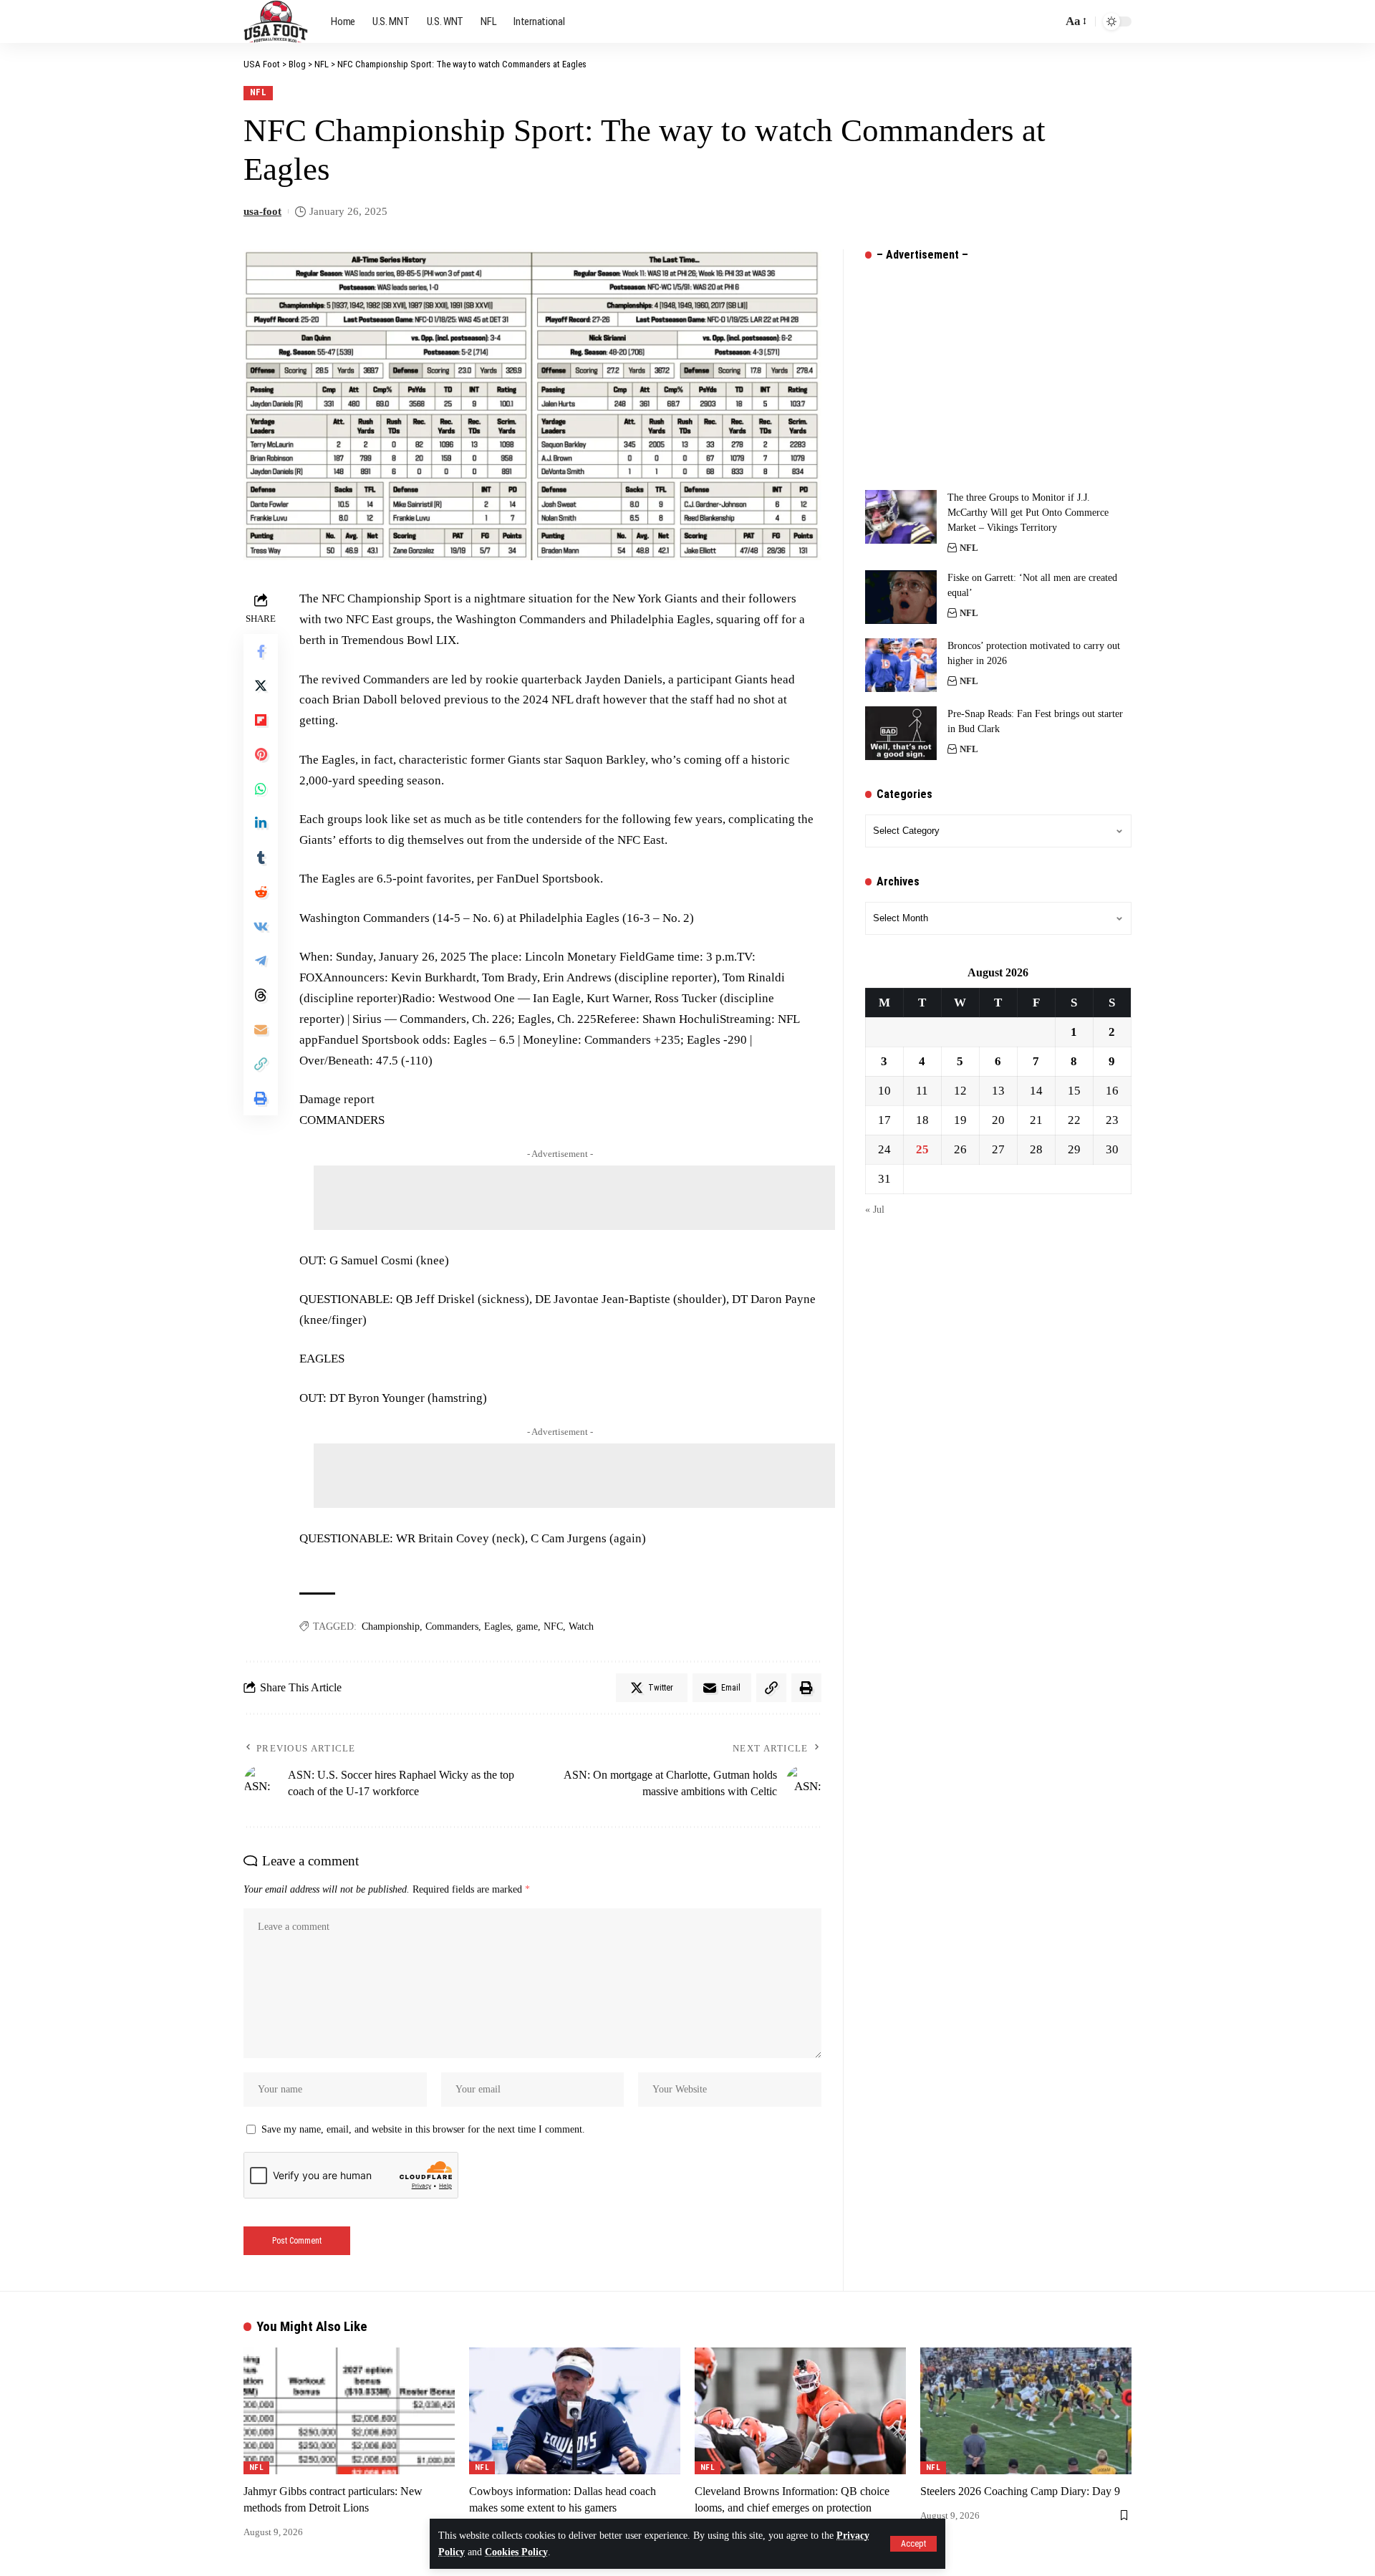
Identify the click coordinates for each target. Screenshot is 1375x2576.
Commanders (452, 1626)
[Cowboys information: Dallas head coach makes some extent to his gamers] (575, 2411)
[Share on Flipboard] (261, 720)
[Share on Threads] (261, 995)
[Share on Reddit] (261, 892)
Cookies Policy (516, 2552)
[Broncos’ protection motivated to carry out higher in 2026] (901, 665)
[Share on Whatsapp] (261, 789)
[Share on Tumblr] (261, 857)
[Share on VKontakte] (261, 926)
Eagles (497, 1626)
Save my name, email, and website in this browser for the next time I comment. (423, 2129)
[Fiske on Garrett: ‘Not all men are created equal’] (901, 597)
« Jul (875, 1210)
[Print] (261, 1098)
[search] (1048, 21)
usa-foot (262, 211)
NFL (259, 92)
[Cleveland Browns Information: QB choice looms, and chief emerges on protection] (800, 2411)
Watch (581, 1626)
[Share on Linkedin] (261, 823)
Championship (391, 1626)
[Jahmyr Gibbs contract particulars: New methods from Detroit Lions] (349, 2411)
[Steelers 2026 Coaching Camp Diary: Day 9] (1026, 2411)
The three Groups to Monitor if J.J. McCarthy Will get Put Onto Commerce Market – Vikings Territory (1028, 513)
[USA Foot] (276, 21)
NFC (553, 1626)
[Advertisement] (574, 1198)
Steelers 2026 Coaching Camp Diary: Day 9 (1020, 2491)
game (527, 1626)
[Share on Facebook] (261, 651)
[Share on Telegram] (261, 961)
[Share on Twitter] (261, 686)
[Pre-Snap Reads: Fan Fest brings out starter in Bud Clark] (901, 733)
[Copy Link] (261, 1064)
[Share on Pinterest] (261, 754)
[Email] (261, 1029)
